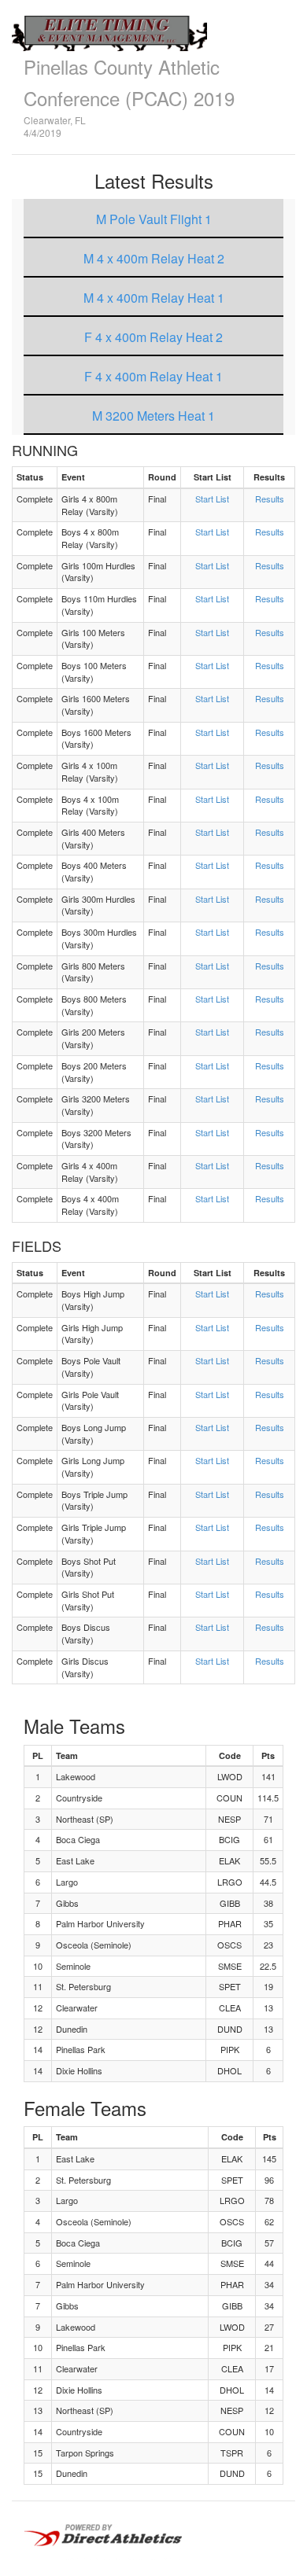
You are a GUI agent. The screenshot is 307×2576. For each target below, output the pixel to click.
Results (270, 499)
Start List (212, 499)
